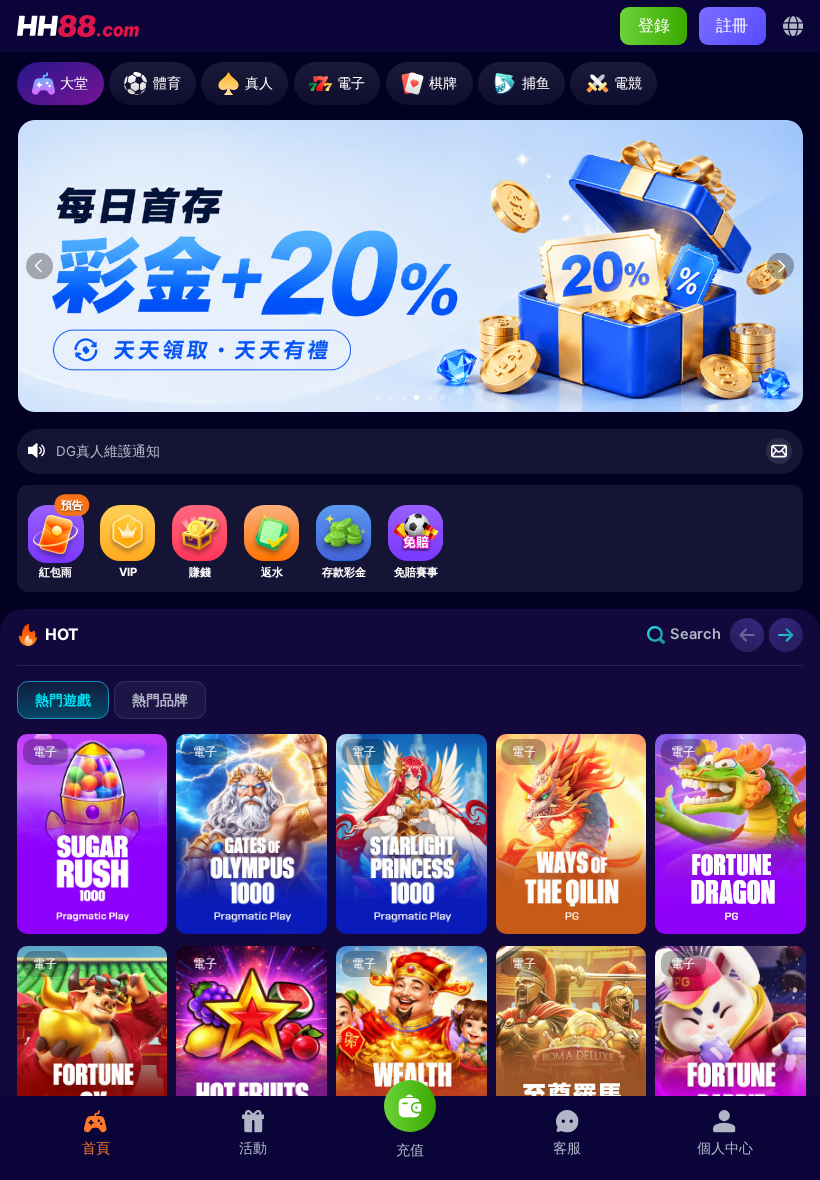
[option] (411, 265)
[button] (377, 397)
